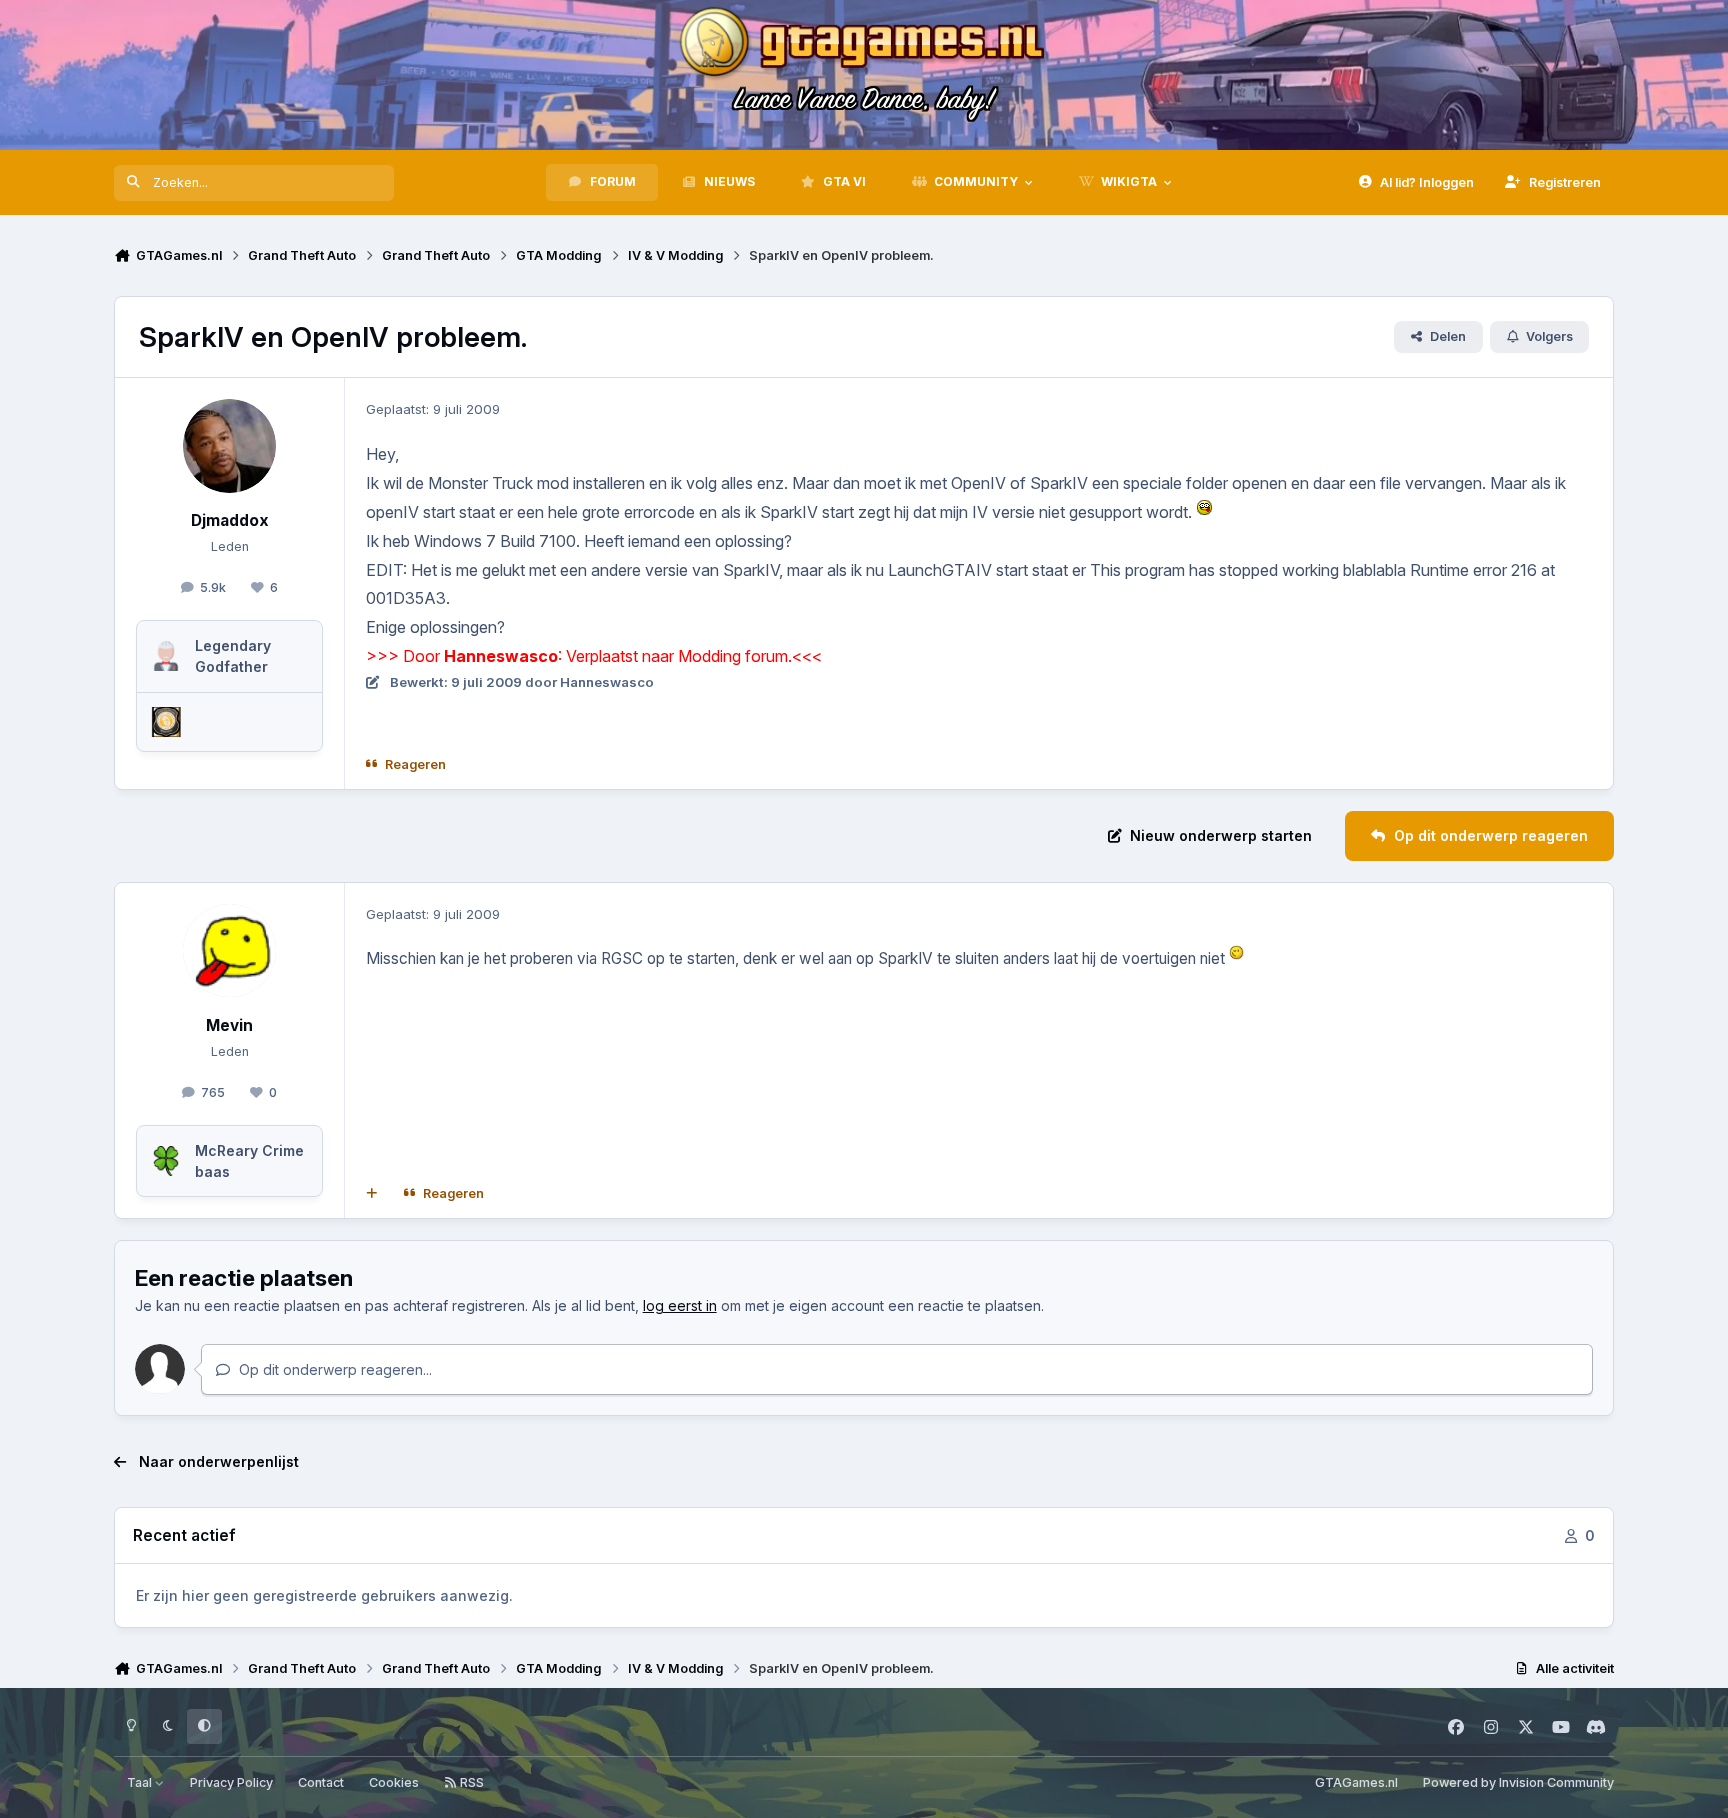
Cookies (394, 1782)
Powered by (1518, 1782)
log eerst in (680, 1305)
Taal (141, 1782)
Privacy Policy (231, 1782)
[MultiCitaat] (372, 1194)
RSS (470, 1782)
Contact (321, 1782)
